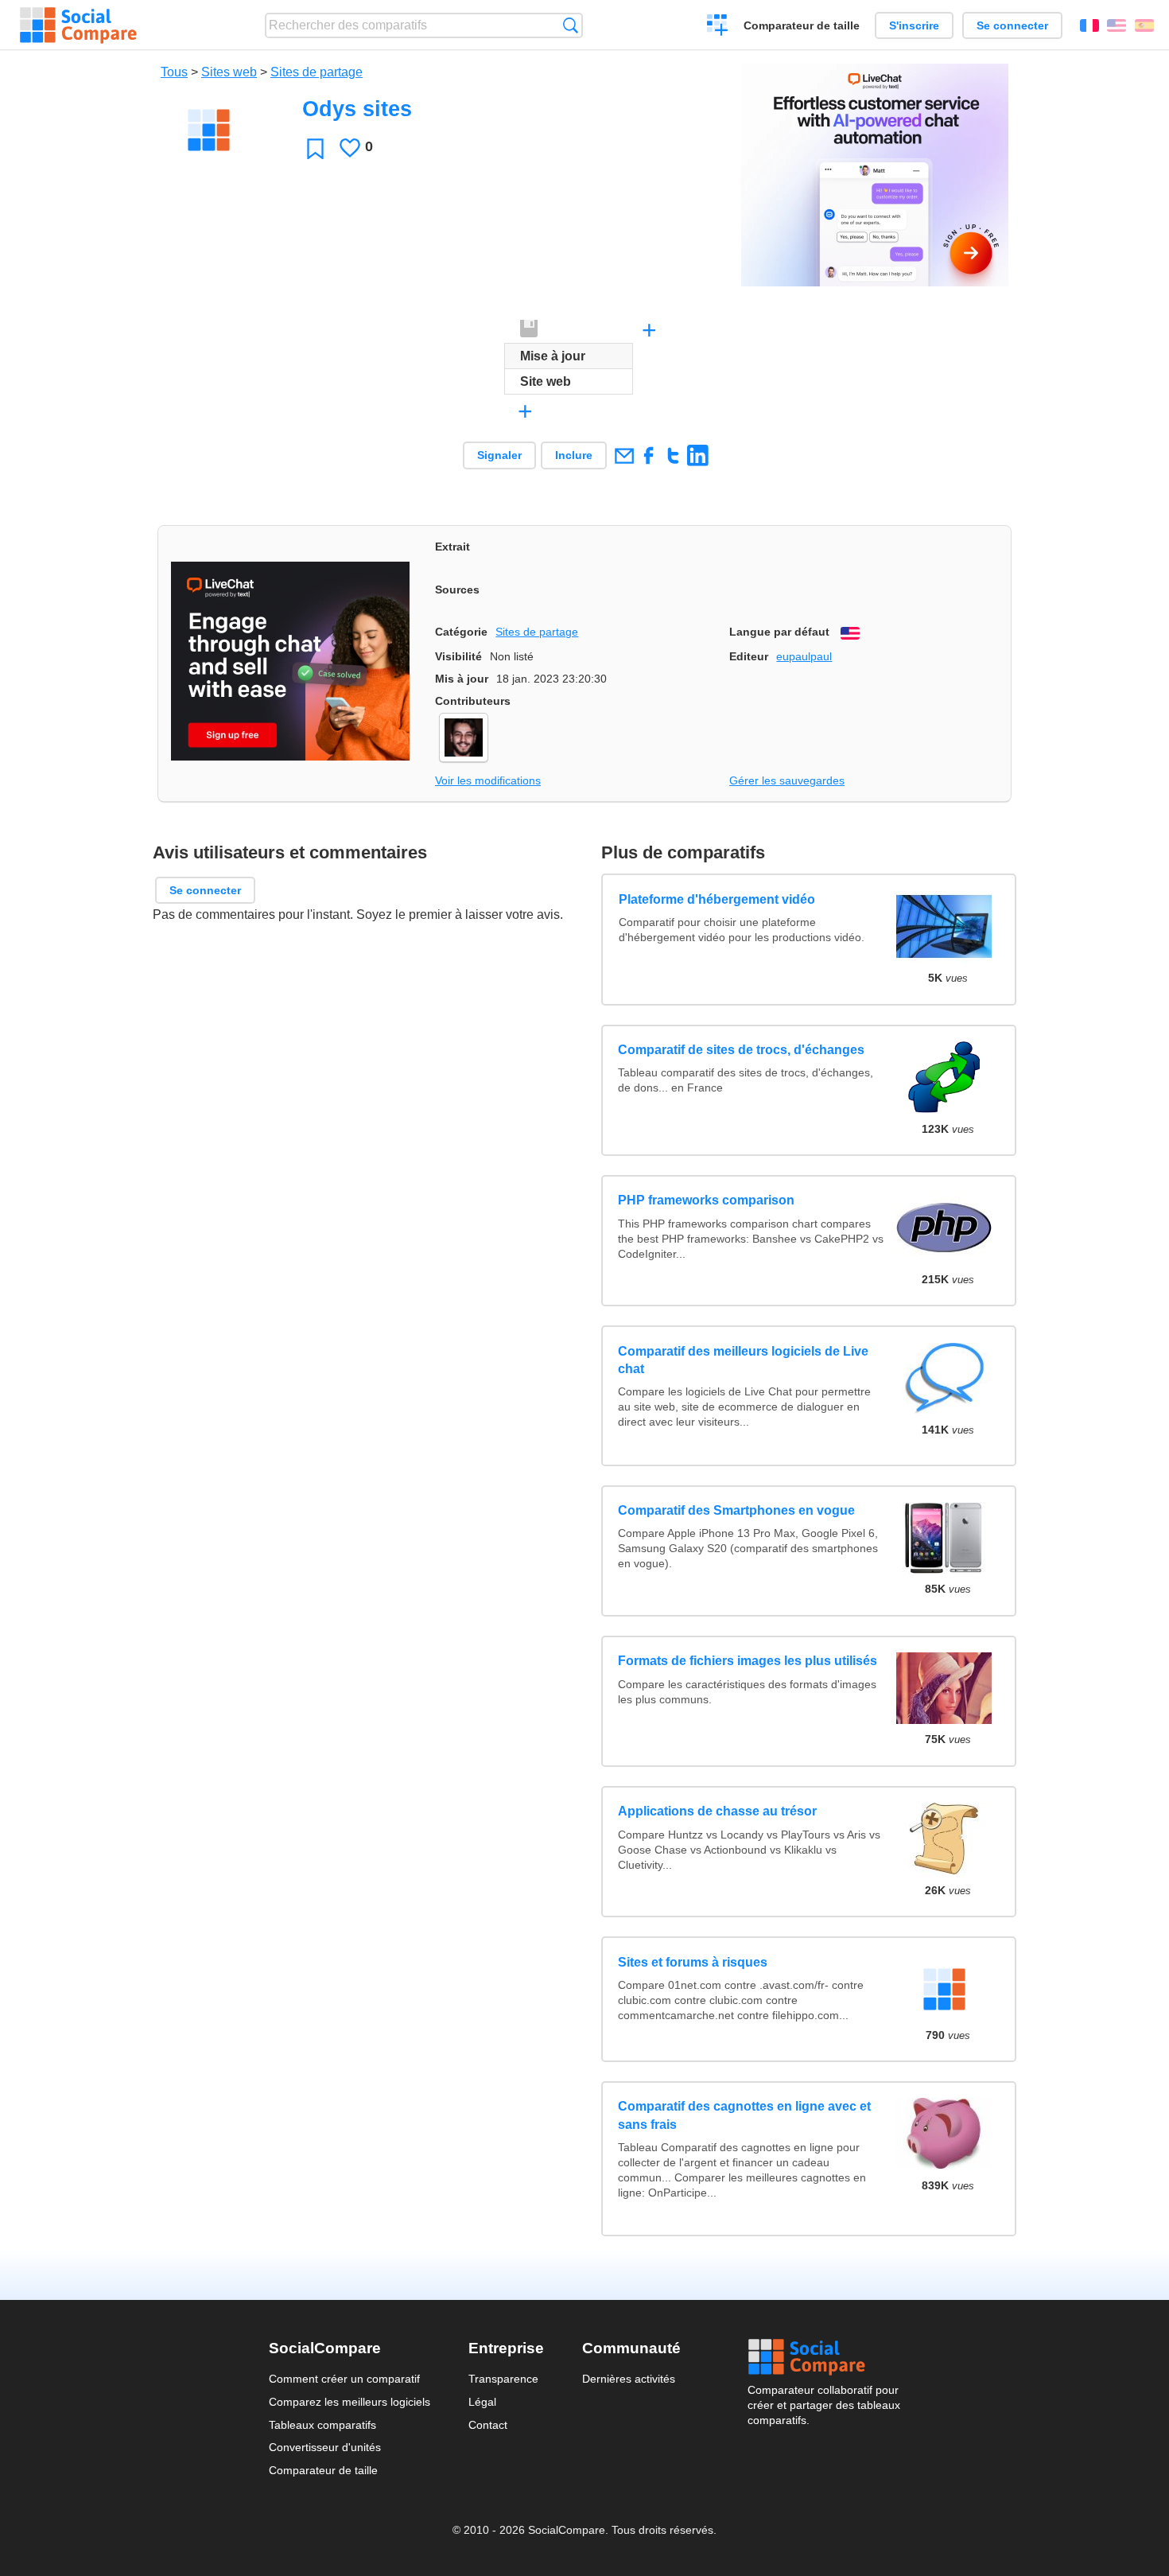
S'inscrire (914, 25)
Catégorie (461, 632)
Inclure (574, 455)
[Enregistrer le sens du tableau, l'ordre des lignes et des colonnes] (530, 329)
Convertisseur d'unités (325, 2447)
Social (824, 2357)
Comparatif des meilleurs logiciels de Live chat (743, 1360)
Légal (482, 2402)
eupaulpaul (804, 656)
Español (1144, 25)
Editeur (749, 656)
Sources (457, 590)
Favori (315, 148)
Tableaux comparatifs (322, 2425)
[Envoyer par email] (624, 455)
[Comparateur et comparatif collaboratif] (78, 25)
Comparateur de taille (802, 25)
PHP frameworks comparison (706, 1200)
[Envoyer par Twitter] (673, 455)
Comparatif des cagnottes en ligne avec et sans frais (744, 2115)
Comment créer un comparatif (344, 2379)
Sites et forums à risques (693, 1962)
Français (1089, 25)
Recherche (571, 25)
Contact (488, 2425)
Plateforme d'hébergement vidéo (716, 899)
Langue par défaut (779, 632)
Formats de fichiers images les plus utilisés (748, 1661)
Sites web (229, 72)
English (1117, 25)
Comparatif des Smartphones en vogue (736, 1510)
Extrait (452, 547)
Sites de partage (317, 72)
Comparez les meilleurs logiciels (350, 2402)
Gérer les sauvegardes (787, 780)
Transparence (503, 2379)
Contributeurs (473, 701)
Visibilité (458, 656)
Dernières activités (629, 2379)
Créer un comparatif (718, 27)
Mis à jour (462, 679)
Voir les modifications (488, 780)
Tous (174, 72)
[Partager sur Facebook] (649, 455)
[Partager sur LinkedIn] (698, 455)
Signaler (499, 455)
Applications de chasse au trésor (717, 1811)
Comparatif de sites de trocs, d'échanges (741, 1050)
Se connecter (1012, 25)
